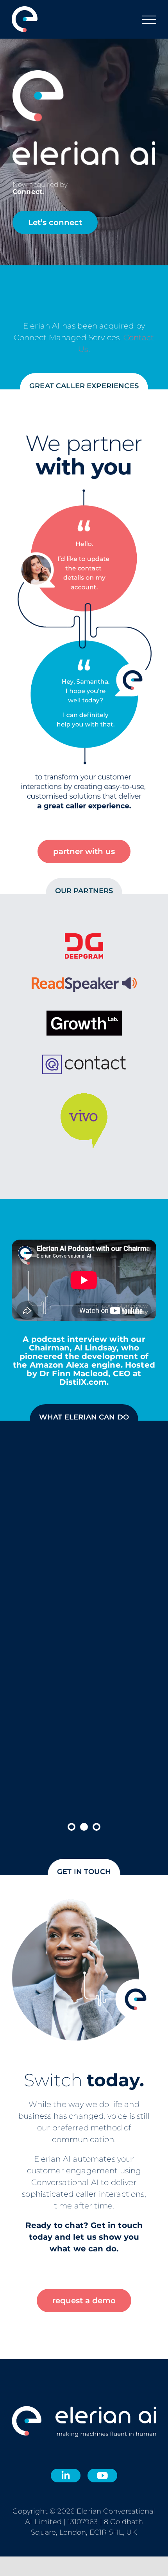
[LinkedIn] (66, 2474)
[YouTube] (102, 2474)
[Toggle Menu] (149, 20)
